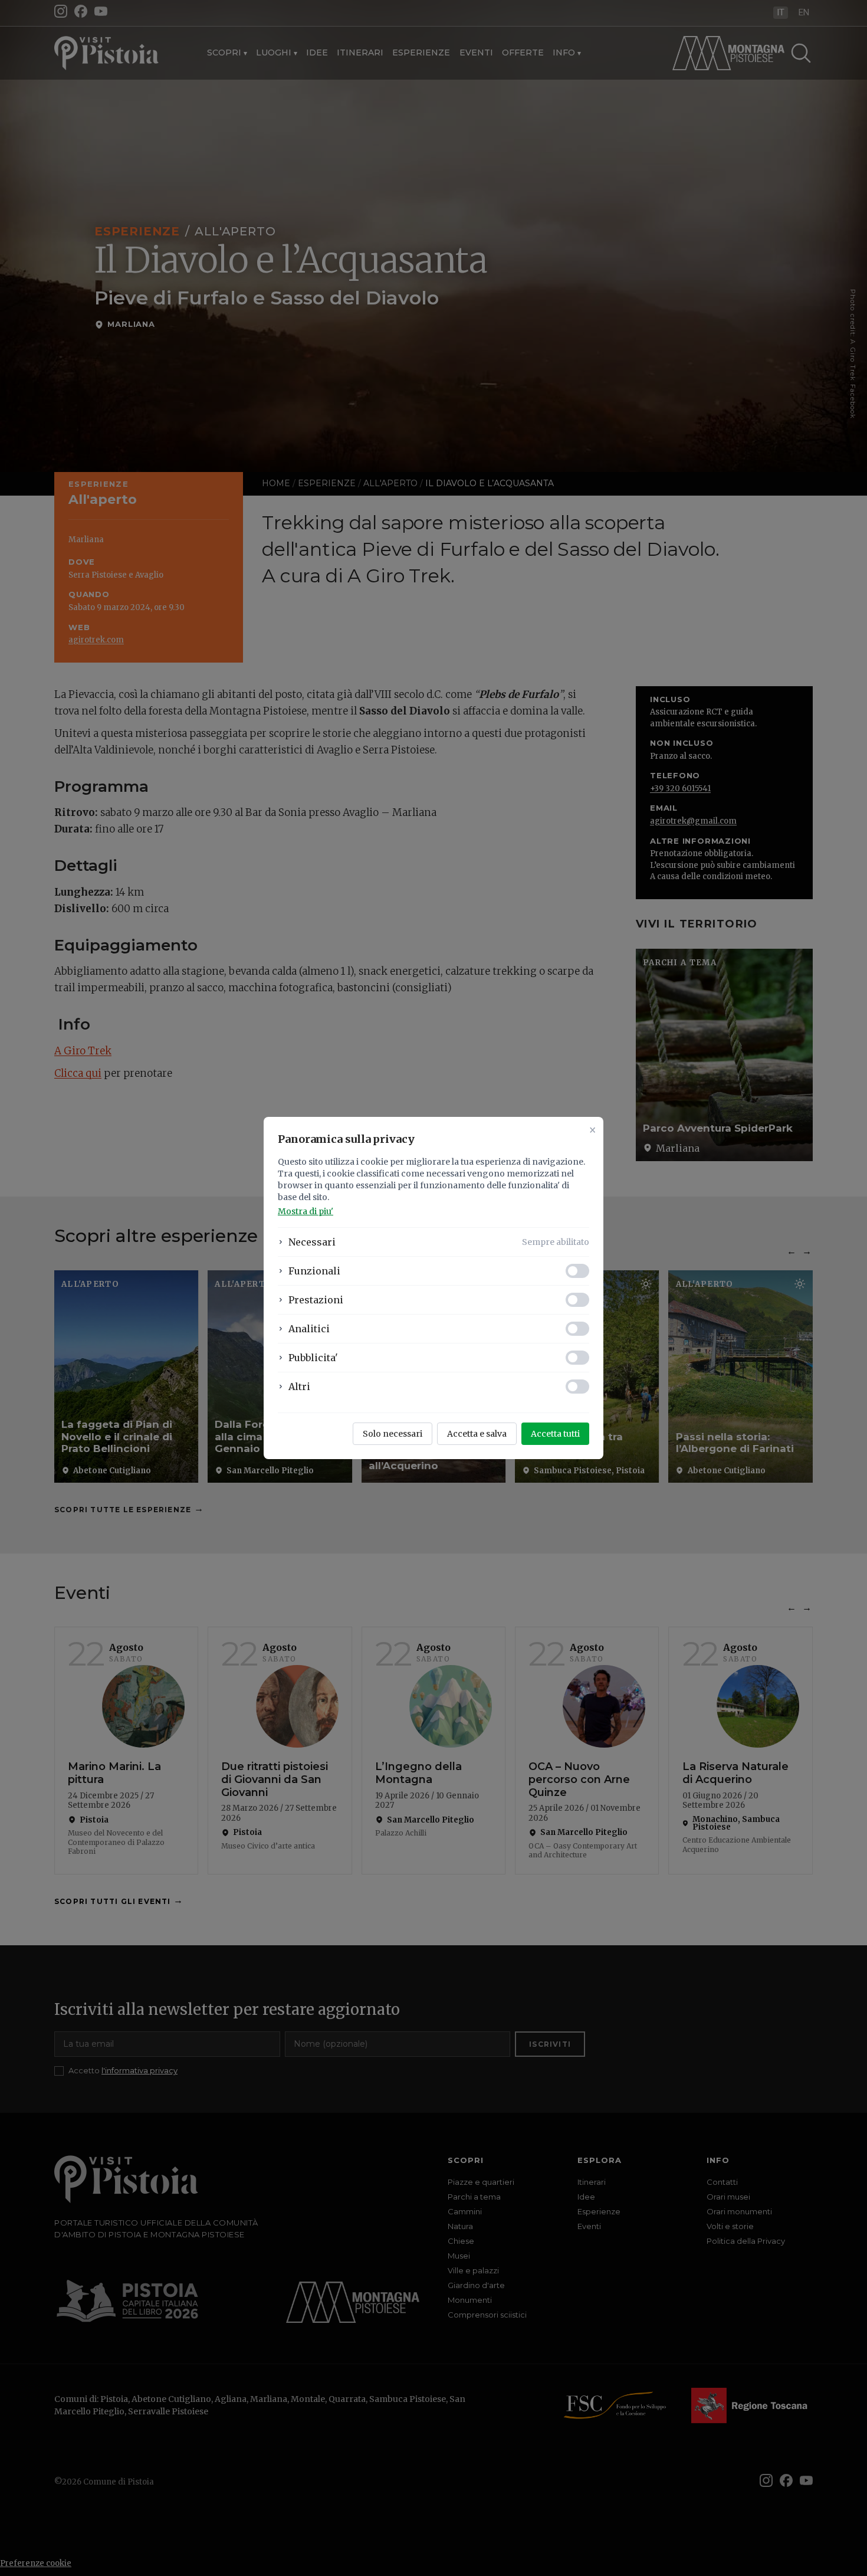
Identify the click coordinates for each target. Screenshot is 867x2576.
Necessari (312, 1242)
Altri (299, 1387)
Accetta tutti (555, 1434)
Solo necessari (393, 1434)
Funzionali (314, 1271)
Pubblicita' (313, 1358)
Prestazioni (316, 1300)
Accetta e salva (477, 1434)
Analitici (309, 1329)
